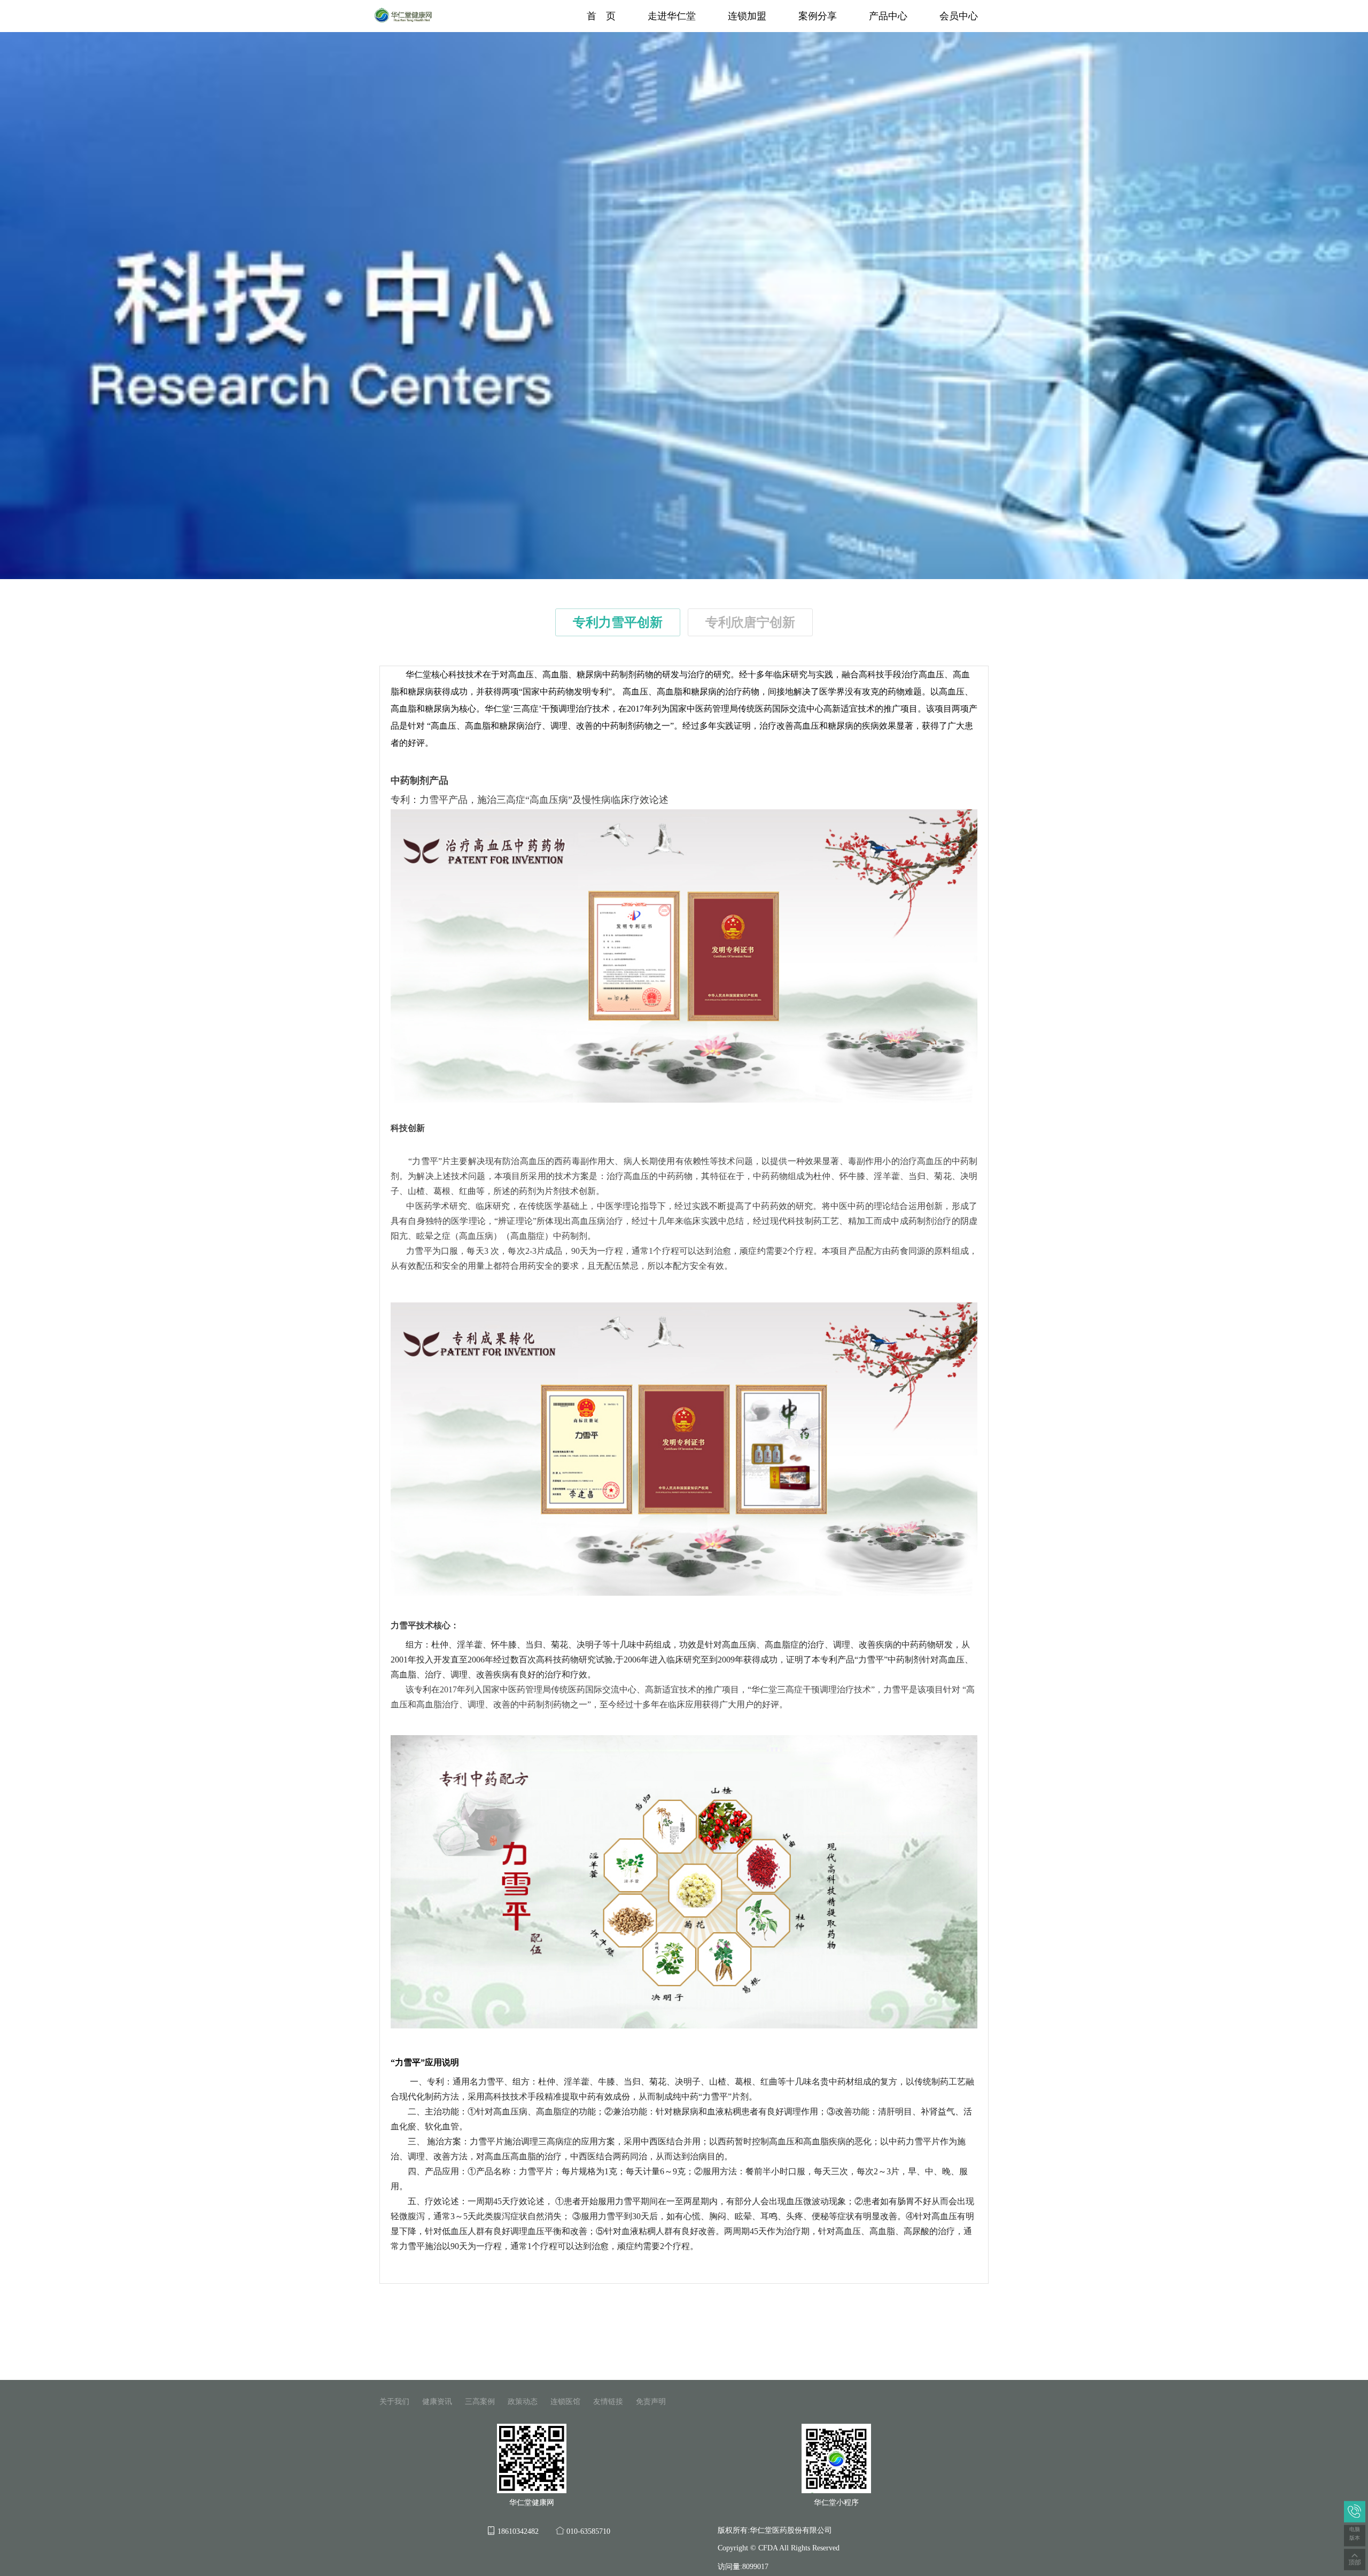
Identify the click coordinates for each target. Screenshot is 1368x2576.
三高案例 (480, 2402)
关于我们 (394, 2402)
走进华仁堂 (672, 16)
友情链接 (608, 2402)
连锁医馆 (565, 2402)
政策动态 (523, 2402)
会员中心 (959, 16)
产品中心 (888, 16)
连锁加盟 (747, 16)
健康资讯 (437, 2402)
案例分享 (818, 16)
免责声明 (651, 2402)
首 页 (601, 16)
